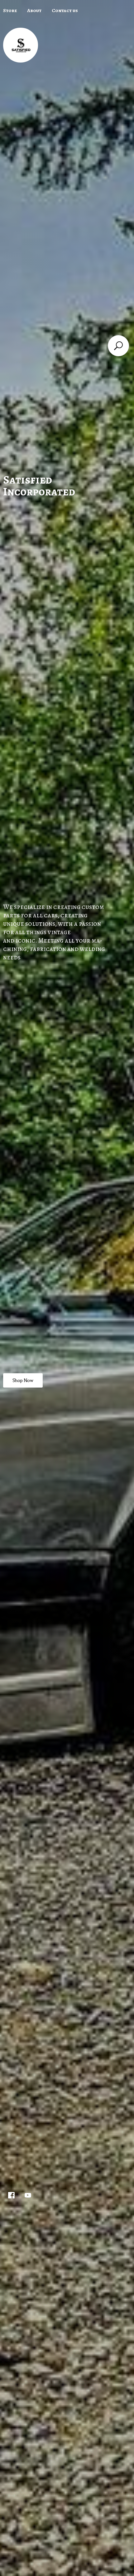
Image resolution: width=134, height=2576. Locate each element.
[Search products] (118, 346)
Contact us (65, 11)
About (34, 11)
